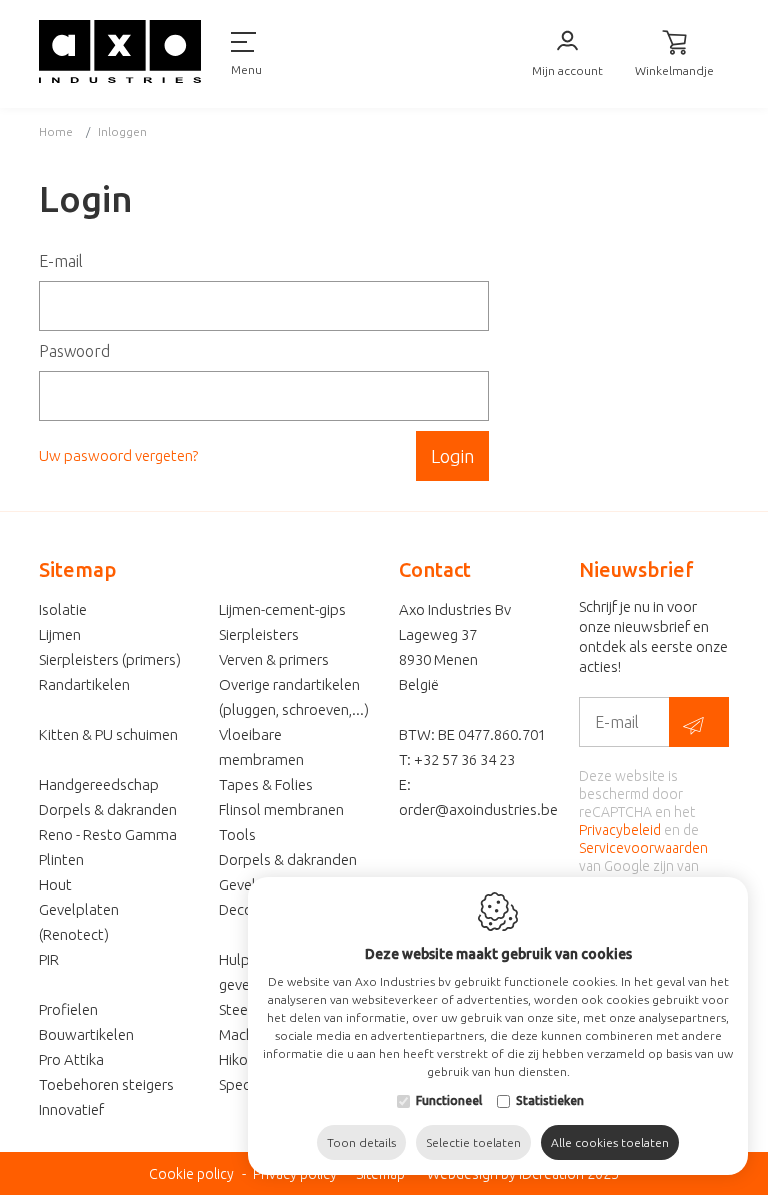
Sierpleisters (259, 634)
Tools (237, 834)
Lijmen (60, 634)
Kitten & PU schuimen (108, 734)
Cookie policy (191, 1174)
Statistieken (550, 1100)
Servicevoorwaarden (643, 848)
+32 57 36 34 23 (464, 759)
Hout (55, 884)
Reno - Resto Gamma (108, 834)
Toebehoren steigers (106, 1084)
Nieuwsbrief (636, 569)
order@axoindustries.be (478, 809)
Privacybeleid (620, 830)
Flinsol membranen (281, 809)
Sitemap (77, 569)
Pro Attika (71, 1059)
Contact (435, 569)
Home (56, 131)
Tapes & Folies (266, 784)
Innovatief (71, 1109)
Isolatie (63, 609)
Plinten (61, 859)
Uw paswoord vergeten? (118, 455)
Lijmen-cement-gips (282, 609)
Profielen (68, 1009)
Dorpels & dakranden (108, 809)
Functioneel (449, 1100)
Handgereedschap (99, 784)
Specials (245, 1084)
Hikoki (238, 1059)
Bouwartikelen (86, 1034)
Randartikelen (84, 684)
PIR (49, 959)
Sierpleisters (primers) (110, 659)
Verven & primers (274, 659)
